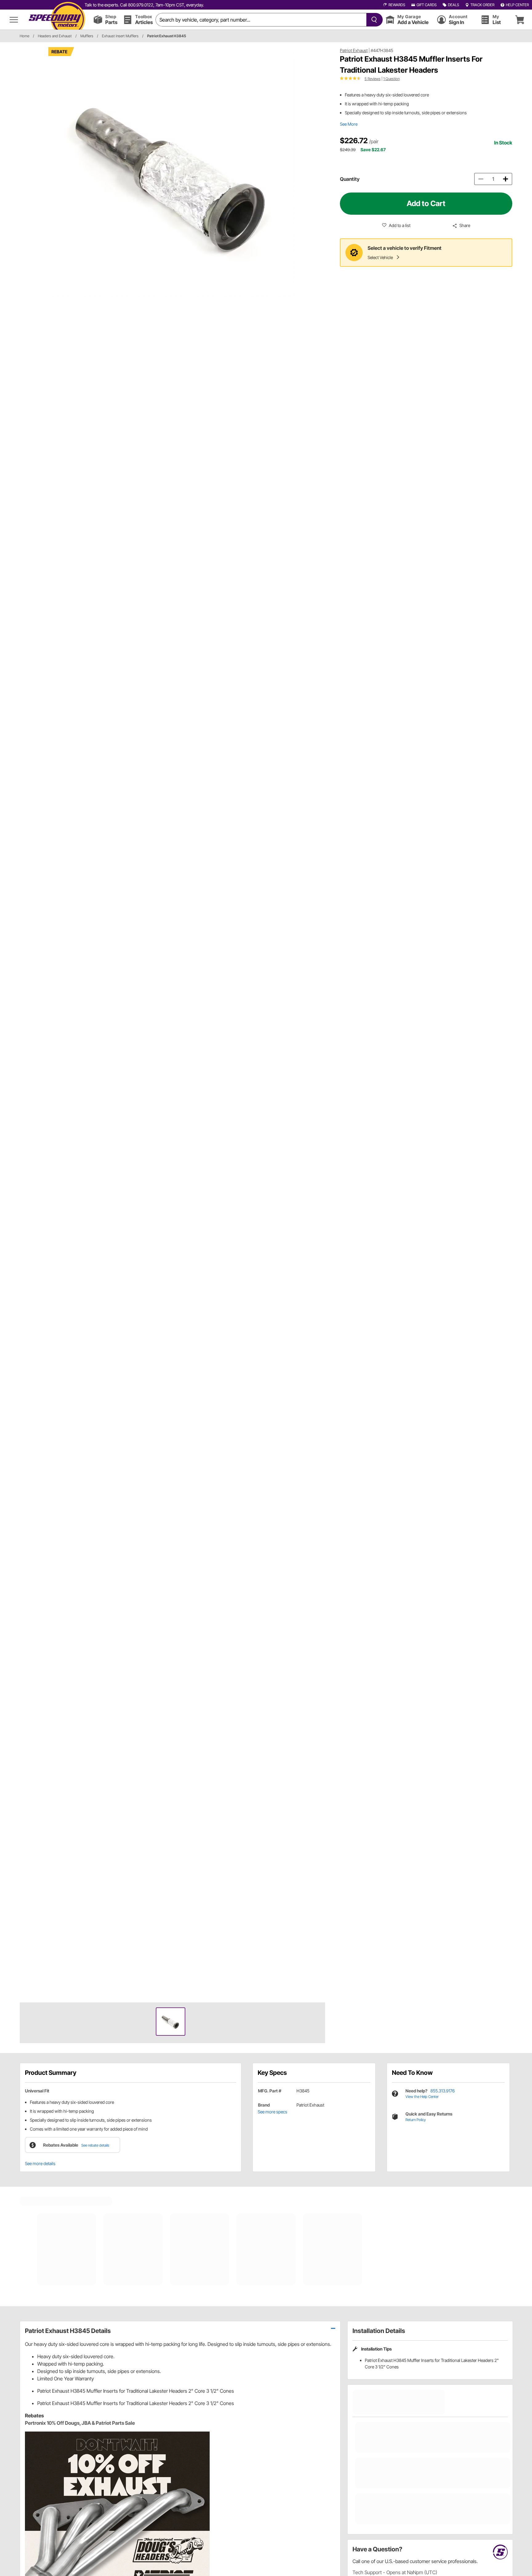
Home (24, 36)
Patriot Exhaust (354, 50)
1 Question (391, 79)
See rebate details (95, 2145)
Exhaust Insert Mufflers (120, 36)
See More (349, 124)
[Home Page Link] (57, 20)
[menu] (14, 20)
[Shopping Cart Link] (520, 20)
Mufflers (87, 36)
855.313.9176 (443, 2091)
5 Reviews (373, 79)
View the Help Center (422, 2097)
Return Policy (416, 2120)
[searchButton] (373, 20)
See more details (40, 2163)
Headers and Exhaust (55, 36)
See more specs (272, 2112)
